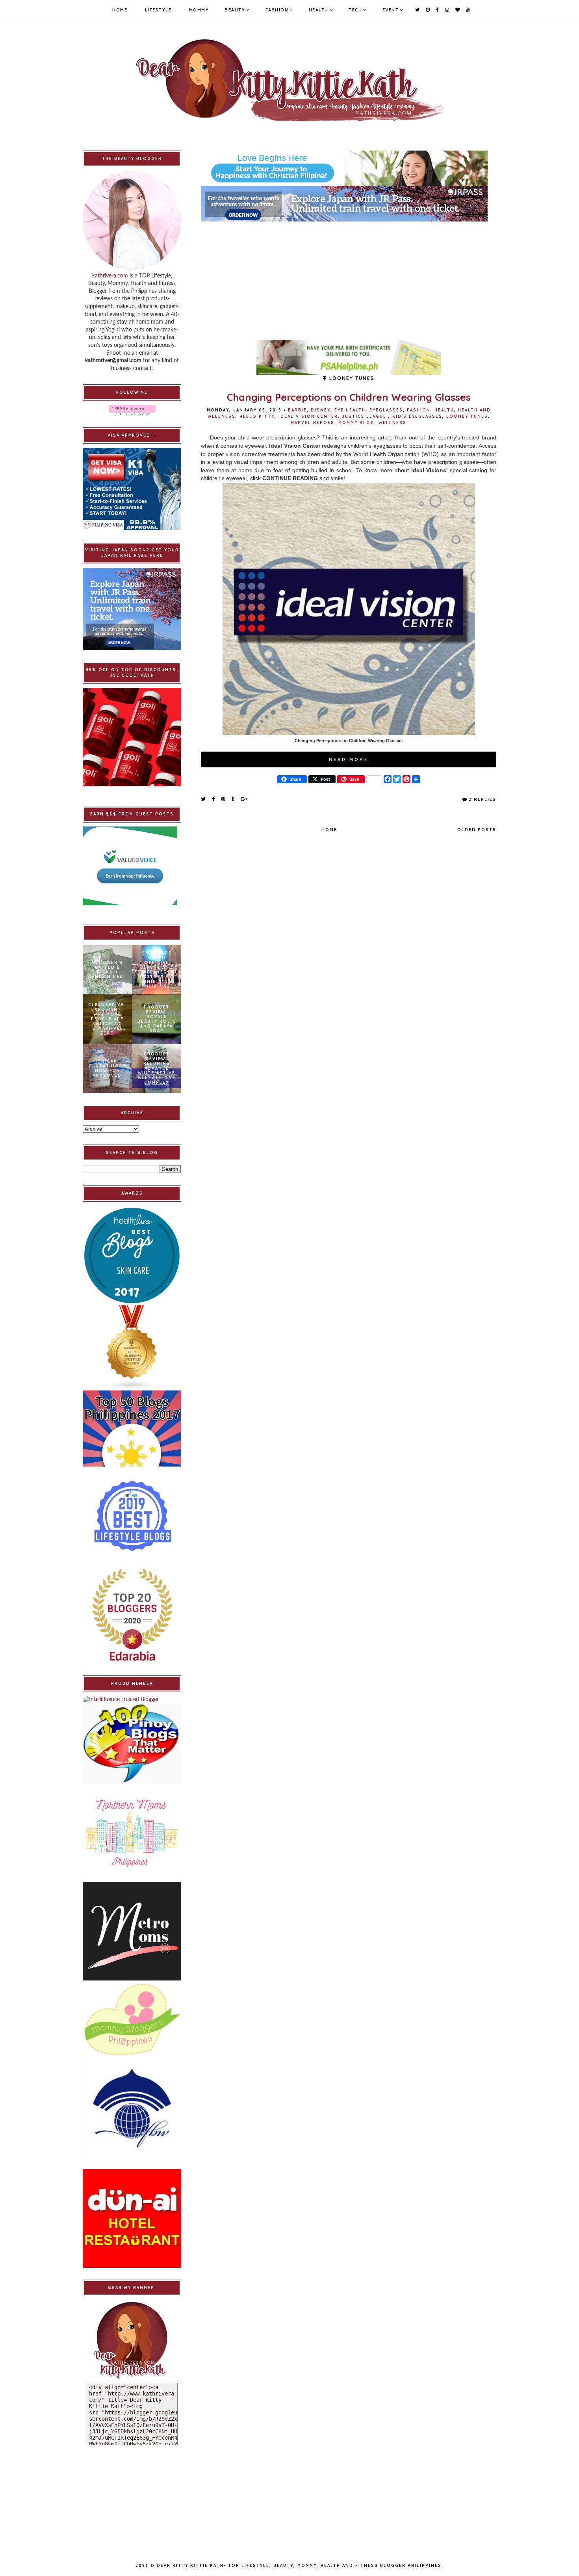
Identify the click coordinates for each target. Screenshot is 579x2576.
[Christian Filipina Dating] (349, 168)
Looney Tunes (467, 416)
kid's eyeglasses (417, 416)
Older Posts (477, 830)
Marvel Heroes (313, 423)
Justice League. (365, 416)
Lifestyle (158, 10)
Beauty (235, 10)
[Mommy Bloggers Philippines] (132, 2020)
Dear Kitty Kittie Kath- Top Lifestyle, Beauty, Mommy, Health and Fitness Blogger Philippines (299, 2566)
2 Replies (482, 799)
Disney (321, 410)
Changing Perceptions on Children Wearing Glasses (349, 397)
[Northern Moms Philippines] (132, 1833)
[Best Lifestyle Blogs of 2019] (132, 1516)
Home (120, 10)
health (444, 410)
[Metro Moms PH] (132, 1931)
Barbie (297, 410)
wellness (392, 423)
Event (391, 10)
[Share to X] (204, 799)
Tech (355, 10)
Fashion (277, 10)
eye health (350, 410)
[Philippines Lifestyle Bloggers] (132, 1348)
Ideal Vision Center (308, 416)
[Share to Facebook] (214, 799)
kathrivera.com (110, 276)
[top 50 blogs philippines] (132, 1429)
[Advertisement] (349, 277)
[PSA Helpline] (349, 357)
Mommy (199, 10)
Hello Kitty (257, 416)
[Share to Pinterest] (224, 799)
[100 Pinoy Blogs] (132, 1743)
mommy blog (356, 423)
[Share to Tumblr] (233, 799)
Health (319, 10)
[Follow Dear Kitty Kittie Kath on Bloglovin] (132, 410)
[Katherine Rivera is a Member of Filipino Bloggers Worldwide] (132, 2108)
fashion (419, 410)
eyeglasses (386, 410)
